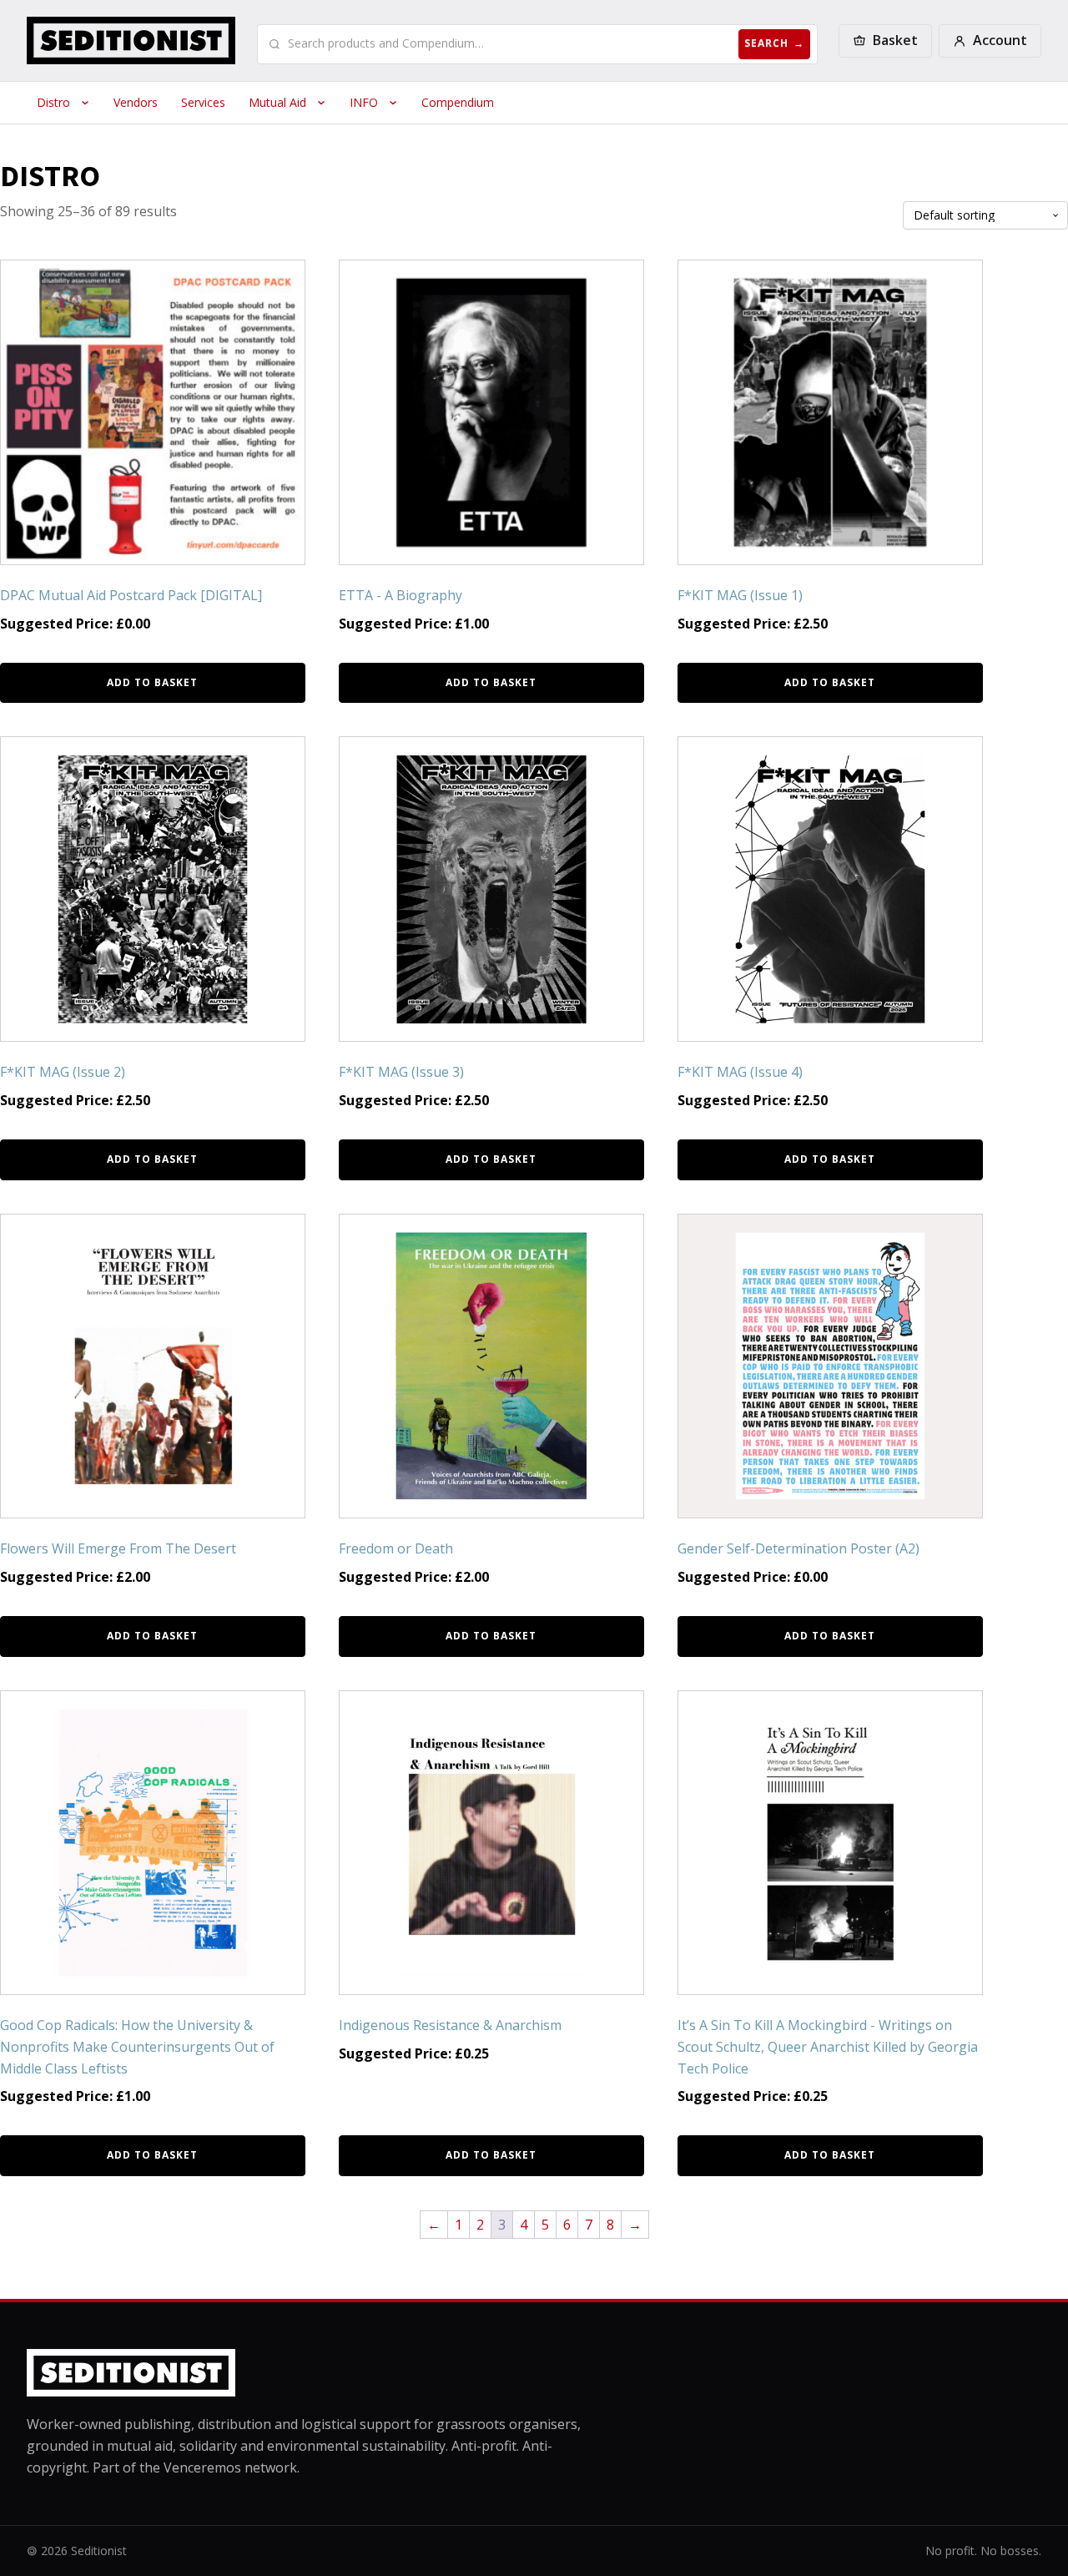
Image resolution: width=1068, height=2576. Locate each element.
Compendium (458, 102)
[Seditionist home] (131, 40)
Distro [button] (53, 102)
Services (203, 102)
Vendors (136, 102)
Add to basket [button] (152, 682)
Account (1000, 40)
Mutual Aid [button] (277, 102)
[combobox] (510, 43)
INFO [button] (364, 102)
